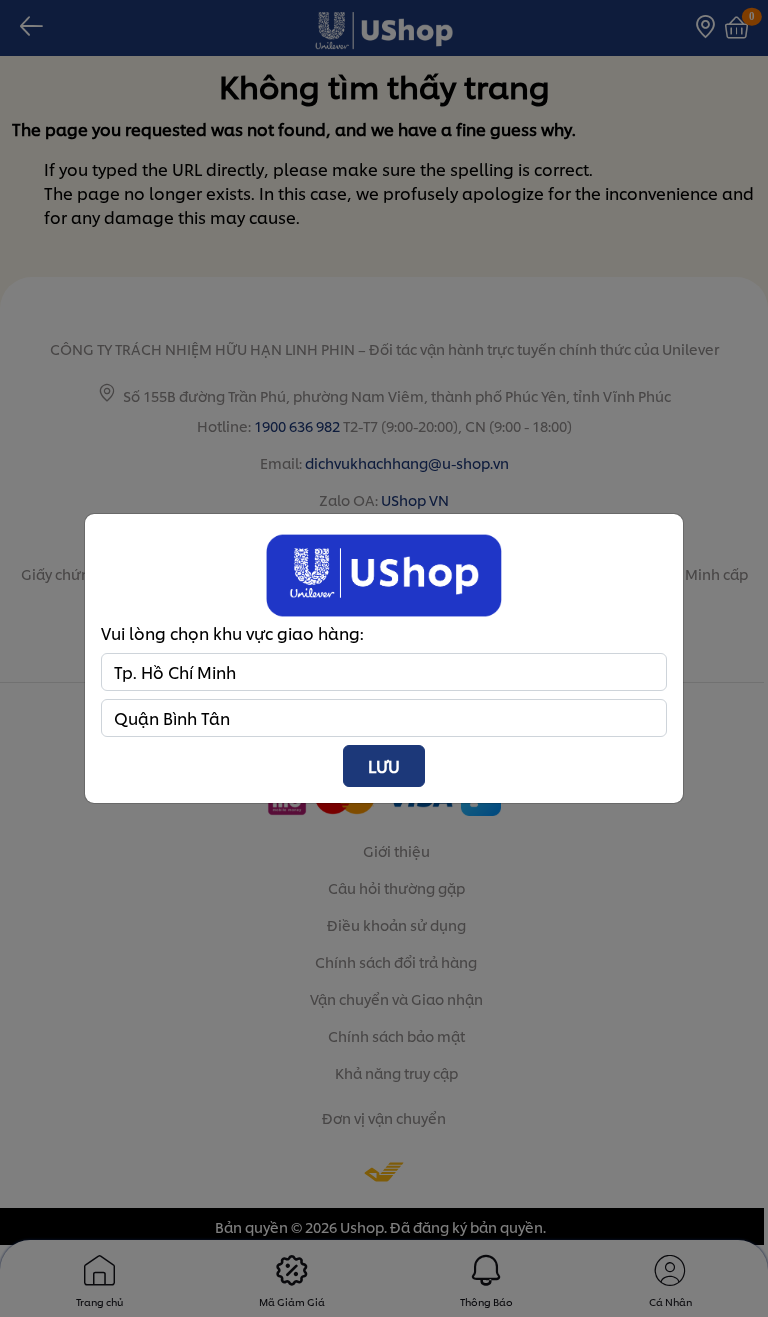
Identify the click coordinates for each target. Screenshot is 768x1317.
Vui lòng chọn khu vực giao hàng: (232, 632)
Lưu (384, 765)
